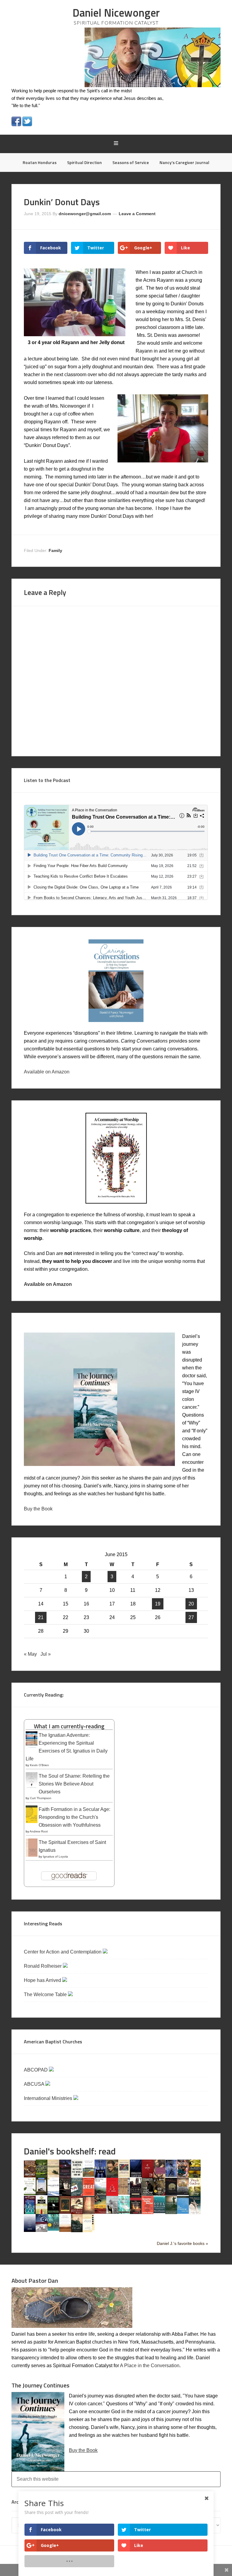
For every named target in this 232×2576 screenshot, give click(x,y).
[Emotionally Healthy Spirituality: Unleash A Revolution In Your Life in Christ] (42, 2194)
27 (191, 1617)
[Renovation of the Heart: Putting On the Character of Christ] (53, 2212)
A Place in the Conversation (150, 2366)
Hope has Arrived (43, 1980)
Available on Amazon (47, 1072)
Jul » (46, 1654)
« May (30, 1654)
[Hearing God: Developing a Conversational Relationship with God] (100, 2194)
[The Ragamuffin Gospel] (42, 2214)
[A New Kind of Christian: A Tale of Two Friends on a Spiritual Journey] (171, 2195)
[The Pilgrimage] (195, 2194)
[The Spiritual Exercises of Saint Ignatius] (32, 1856)
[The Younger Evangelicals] (89, 2231)
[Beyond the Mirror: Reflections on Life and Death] (89, 2175)
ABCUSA (35, 2084)
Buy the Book (38, 1509)
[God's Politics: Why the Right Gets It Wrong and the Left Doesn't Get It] (77, 2195)
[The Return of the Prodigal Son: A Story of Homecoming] (65, 2212)
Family (55, 550)
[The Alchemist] (53, 2176)
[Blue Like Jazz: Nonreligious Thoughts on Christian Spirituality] (100, 2177)
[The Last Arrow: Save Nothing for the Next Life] (148, 2194)
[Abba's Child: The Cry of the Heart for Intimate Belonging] (30, 2176)
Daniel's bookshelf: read (70, 2151)
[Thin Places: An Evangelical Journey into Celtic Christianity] (195, 2213)
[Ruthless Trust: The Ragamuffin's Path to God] (77, 2212)
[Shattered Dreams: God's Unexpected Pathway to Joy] (124, 2212)
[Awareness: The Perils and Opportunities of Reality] (65, 2176)
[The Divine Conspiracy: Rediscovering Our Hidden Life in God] (195, 2176)
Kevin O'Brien (39, 1765)
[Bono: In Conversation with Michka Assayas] (112, 2176)
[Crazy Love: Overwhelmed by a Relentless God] (148, 2176)
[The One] (183, 2193)
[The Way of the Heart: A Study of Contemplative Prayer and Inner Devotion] (65, 2230)
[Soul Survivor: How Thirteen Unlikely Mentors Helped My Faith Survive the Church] (159, 2211)
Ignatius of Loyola (55, 1856)
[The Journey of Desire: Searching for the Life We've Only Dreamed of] (136, 2195)
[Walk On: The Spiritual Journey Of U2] (53, 2229)
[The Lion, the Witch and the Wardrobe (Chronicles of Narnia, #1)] (159, 2194)
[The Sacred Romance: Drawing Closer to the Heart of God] (89, 2212)
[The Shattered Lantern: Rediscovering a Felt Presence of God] (136, 2212)
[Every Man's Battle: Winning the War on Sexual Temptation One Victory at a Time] (53, 2194)
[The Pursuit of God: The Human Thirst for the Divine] (30, 2214)
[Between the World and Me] (77, 2176)
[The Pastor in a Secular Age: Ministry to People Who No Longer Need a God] (183, 2212)
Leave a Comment (137, 214)
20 (191, 1604)
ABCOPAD (36, 2070)
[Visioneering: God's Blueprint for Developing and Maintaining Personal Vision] (42, 2230)
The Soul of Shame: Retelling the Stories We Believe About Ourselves (74, 1784)
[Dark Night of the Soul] (159, 2176)
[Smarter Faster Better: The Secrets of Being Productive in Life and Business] (148, 2212)
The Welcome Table (46, 1994)
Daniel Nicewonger (116, 13)
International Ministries (49, 2098)
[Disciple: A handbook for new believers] (183, 2176)
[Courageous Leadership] (136, 2175)
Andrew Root (39, 1831)
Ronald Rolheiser (43, 1966)
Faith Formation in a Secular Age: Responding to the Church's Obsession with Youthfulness (74, 1817)
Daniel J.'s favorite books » (182, 2243)
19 (158, 1604)
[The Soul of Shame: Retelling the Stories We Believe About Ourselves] (32, 1788)
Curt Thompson (41, 1798)
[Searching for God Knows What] (100, 2212)
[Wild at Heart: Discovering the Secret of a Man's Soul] (77, 2231)
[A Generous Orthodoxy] (65, 2194)
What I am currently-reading (69, 1726)
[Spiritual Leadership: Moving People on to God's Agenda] (171, 2212)
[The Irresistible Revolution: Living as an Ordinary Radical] (124, 2193)
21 (41, 1617)
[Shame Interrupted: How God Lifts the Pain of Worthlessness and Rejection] (112, 2212)
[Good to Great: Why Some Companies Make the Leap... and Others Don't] (89, 2194)
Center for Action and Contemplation (63, 1952)
